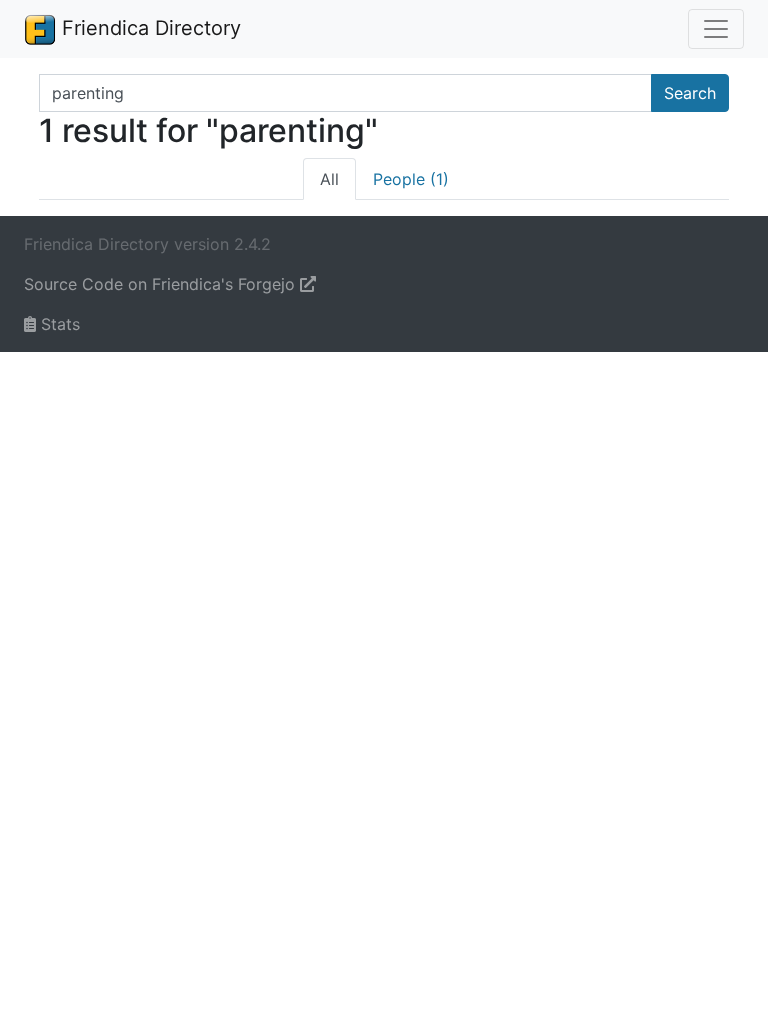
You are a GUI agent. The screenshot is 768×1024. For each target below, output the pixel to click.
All (329, 179)
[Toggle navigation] (716, 29)
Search (690, 93)
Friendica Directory (148, 28)
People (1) (411, 179)
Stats (58, 324)
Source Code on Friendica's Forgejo (162, 284)
